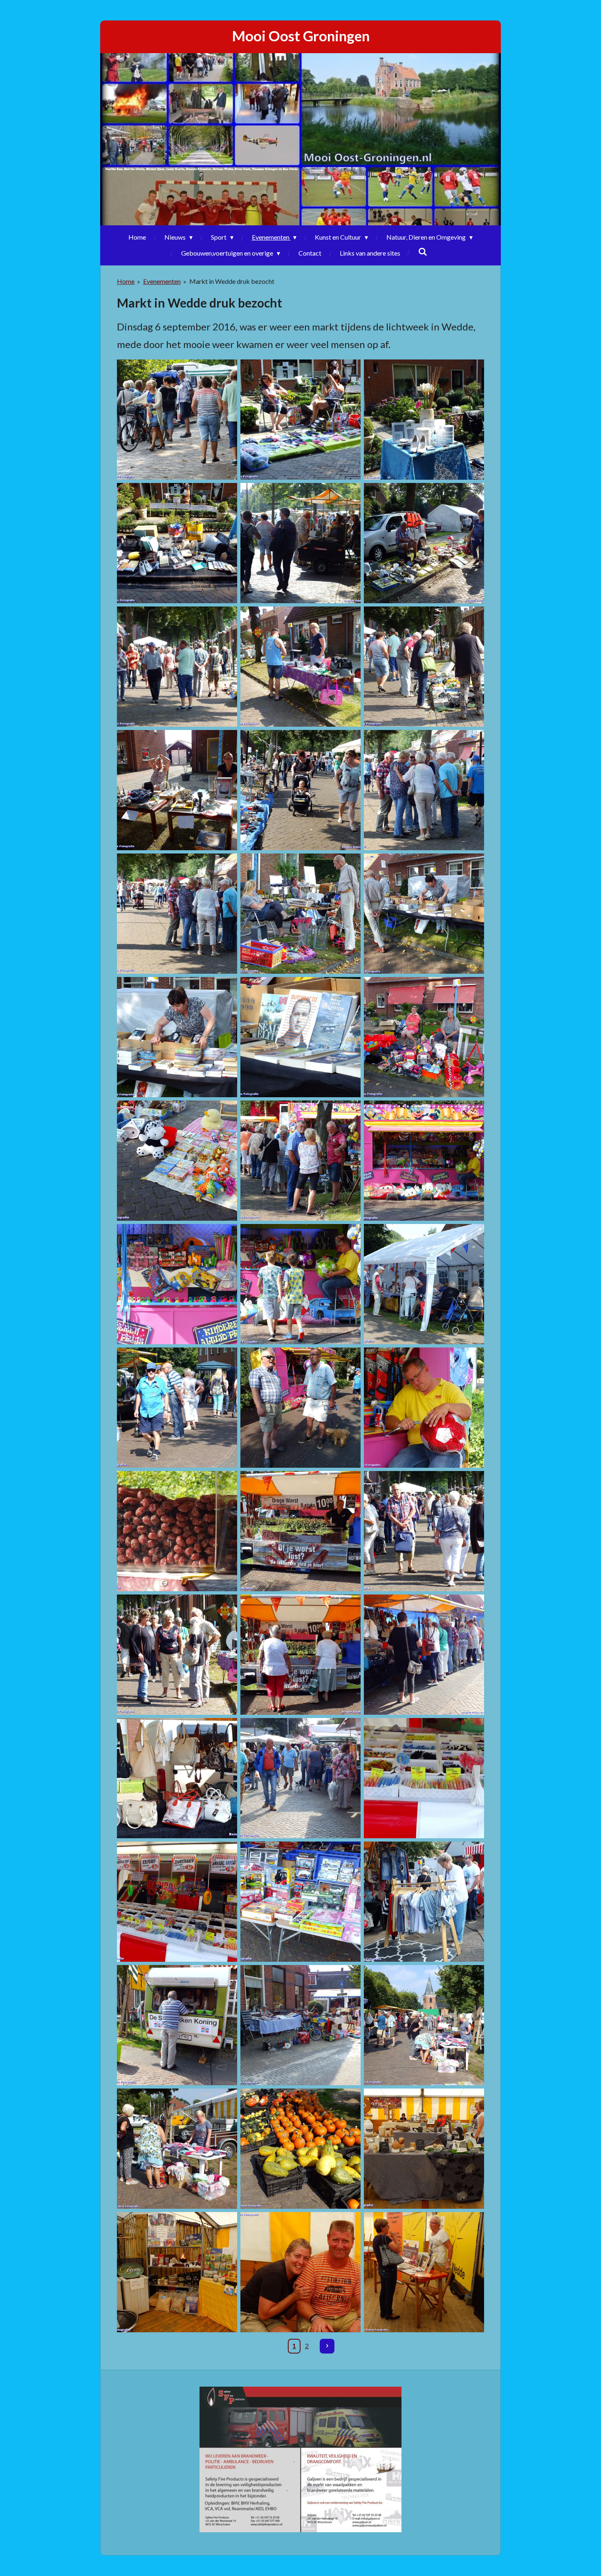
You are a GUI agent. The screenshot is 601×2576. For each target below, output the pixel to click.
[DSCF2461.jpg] (424, 1037)
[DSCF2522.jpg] (424, 2272)
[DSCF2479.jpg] (424, 1531)
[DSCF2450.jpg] (177, 790)
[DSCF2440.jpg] (300, 543)
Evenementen (162, 281)
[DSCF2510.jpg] (300, 2025)
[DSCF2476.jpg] (177, 1531)
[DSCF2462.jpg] (177, 1161)
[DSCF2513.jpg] (177, 2149)
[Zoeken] (423, 251)
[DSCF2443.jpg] (177, 667)
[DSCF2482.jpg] (300, 1655)
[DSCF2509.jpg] (177, 2025)
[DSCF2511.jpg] (424, 2025)
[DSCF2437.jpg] (300, 420)
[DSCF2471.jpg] (177, 1408)
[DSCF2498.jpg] (300, 1778)
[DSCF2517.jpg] (424, 2149)
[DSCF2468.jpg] (300, 1284)
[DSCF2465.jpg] (300, 1161)
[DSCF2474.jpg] (424, 1408)
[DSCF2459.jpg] (300, 1037)
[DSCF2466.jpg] (424, 1161)
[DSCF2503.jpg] (300, 1902)
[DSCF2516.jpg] (300, 2149)
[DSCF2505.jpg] (424, 1902)
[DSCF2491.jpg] (177, 1778)
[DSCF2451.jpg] (300, 790)
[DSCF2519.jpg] (177, 2272)
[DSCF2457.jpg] (424, 914)
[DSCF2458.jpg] (177, 1037)
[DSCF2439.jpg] (177, 543)
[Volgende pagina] (327, 2346)
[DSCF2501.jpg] (177, 1902)
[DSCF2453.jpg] (424, 790)
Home (126, 281)
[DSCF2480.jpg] (177, 1655)
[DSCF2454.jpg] (177, 914)
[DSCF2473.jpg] (300, 1408)
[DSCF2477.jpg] (300, 1531)
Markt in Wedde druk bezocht (232, 281)
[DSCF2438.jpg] (424, 420)
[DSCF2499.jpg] (424, 1778)
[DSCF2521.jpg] (300, 2272)
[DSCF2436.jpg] (177, 420)
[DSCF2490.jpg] (424, 1655)
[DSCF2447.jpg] (424, 667)
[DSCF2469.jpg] (424, 1284)
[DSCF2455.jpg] (300, 914)
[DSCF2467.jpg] (177, 1284)
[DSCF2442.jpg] (424, 543)
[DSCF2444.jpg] (300, 667)
